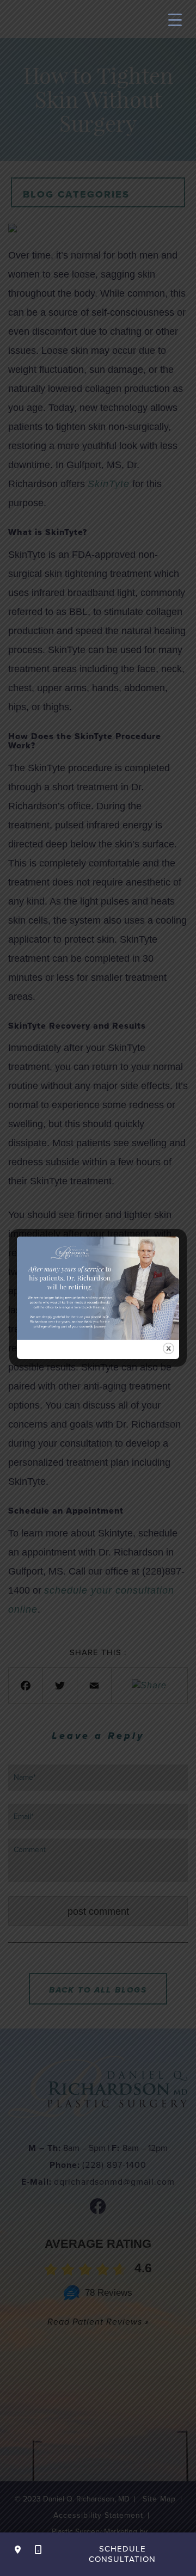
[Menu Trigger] (175, 19)
